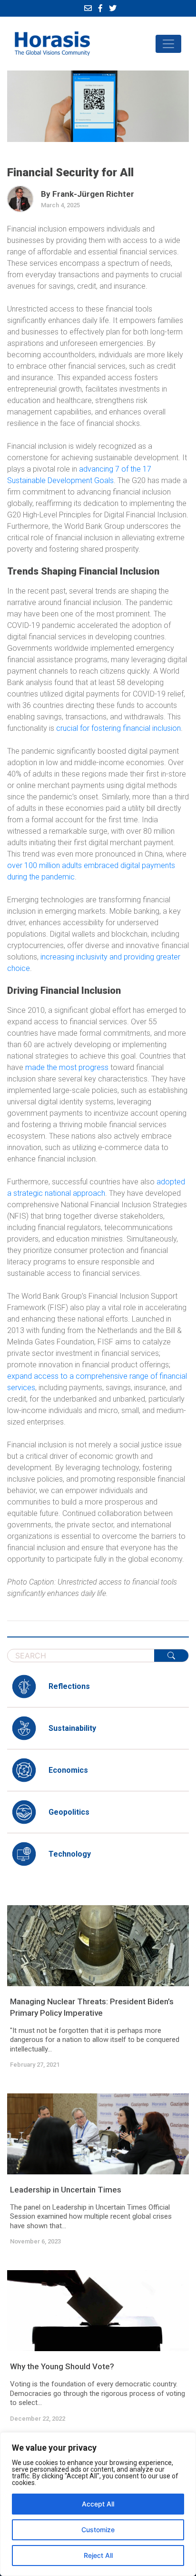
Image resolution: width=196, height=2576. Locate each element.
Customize (98, 2530)
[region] (98, 2504)
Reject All (98, 2555)
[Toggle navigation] (168, 44)
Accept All (98, 2504)
